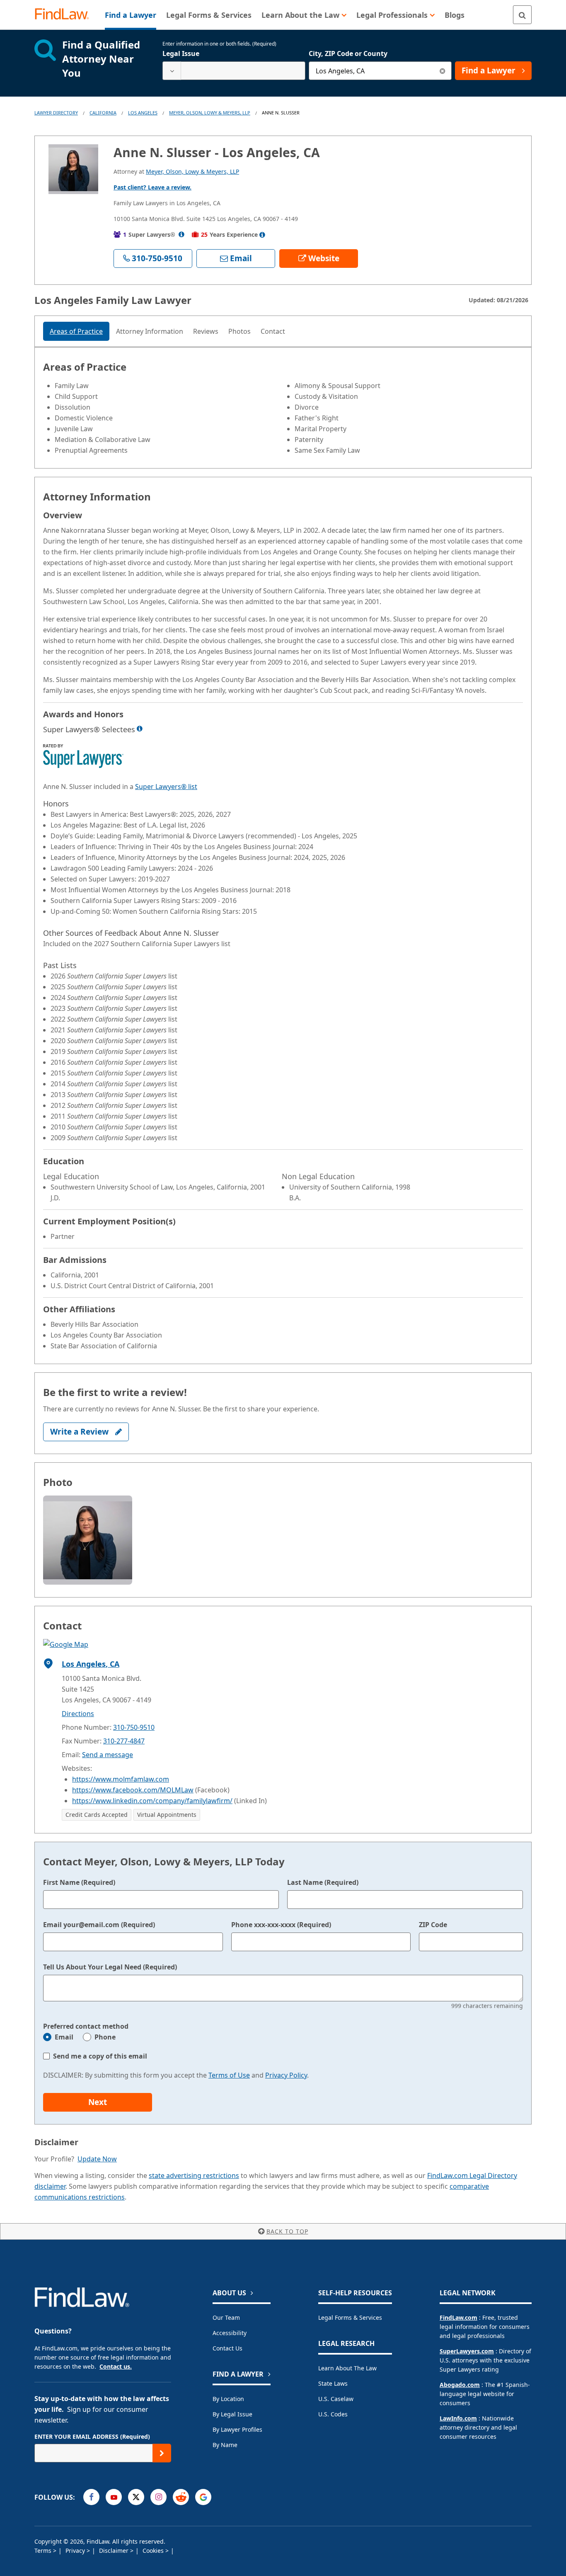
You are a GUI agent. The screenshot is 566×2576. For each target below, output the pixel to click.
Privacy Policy (286, 2075)
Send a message (108, 1755)
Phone (105, 2037)
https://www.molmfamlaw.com (121, 1779)
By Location (228, 2399)
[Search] (522, 15)
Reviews (206, 331)
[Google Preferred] (203, 2497)
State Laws (333, 2383)
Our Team (226, 2317)
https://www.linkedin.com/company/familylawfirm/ (152, 1801)
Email (64, 2037)
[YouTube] (114, 2497)
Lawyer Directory (56, 113)
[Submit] (162, 2453)
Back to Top (287, 2231)
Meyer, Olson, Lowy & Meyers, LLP (210, 113)
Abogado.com (460, 2385)
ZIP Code (433, 1925)
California (103, 113)
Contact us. (116, 2366)
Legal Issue (181, 53)
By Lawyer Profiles (237, 2429)
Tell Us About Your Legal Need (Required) (110, 1967)
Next (98, 2102)
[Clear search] (442, 71)
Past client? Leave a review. (152, 187)
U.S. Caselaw (336, 2399)
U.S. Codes (333, 2414)
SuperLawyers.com (467, 2351)
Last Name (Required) (323, 1882)
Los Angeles (143, 113)
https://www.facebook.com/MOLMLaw (133, 1790)
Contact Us (227, 2348)
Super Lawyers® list (166, 787)
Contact (273, 331)
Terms (44, 2551)
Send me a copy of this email (100, 2056)
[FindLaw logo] (65, 15)
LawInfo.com (458, 2418)
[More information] (140, 728)
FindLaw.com (458, 2317)
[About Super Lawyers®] (181, 234)
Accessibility (230, 2333)
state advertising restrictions (194, 2175)
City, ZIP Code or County (348, 53)
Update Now (97, 2159)
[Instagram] (158, 2497)
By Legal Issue (232, 2414)
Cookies (154, 2551)
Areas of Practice (76, 331)
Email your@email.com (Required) (99, 1925)
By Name (225, 2445)
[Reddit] (181, 2497)
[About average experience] (262, 235)
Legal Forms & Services (350, 2317)
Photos (239, 331)
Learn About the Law (347, 2368)
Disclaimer (115, 2551)
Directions (78, 1714)
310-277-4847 (124, 1741)
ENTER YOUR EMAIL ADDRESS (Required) (92, 2436)
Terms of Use (229, 2075)
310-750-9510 (134, 1727)
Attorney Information (150, 331)
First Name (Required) (79, 1882)
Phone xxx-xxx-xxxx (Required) (281, 1925)
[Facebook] (91, 2497)
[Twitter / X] (136, 2497)
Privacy (76, 2551)
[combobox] (234, 71)
